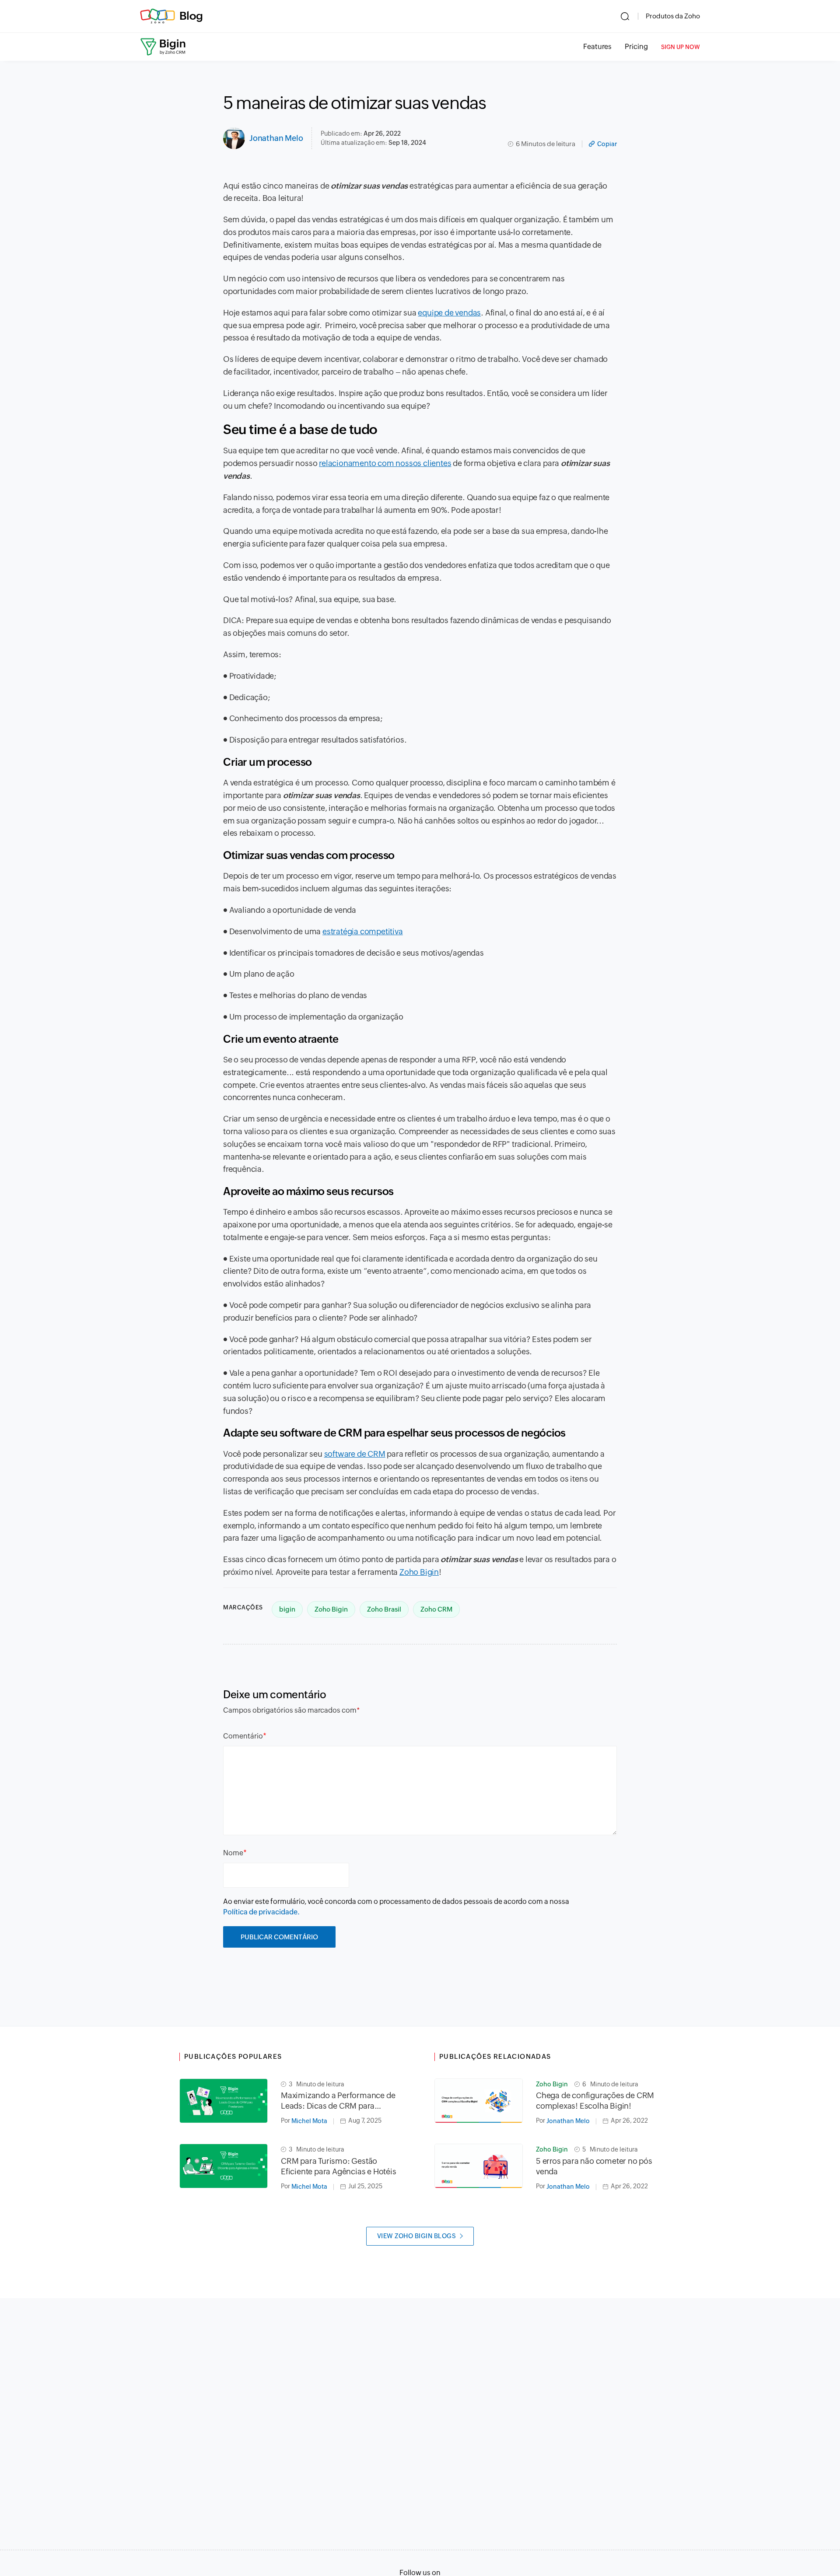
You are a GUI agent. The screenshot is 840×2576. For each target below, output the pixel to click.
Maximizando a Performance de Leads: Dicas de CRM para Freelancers (338, 2101)
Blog (191, 16)
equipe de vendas (449, 313)
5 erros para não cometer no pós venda (594, 2166)
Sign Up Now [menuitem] (681, 47)
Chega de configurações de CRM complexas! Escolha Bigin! (595, 2101)
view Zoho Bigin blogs (417, 2236)
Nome (233, 1853)
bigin (287, 1609)
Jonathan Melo (276, 138)
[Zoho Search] (625, 16)
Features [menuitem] (597, 47)
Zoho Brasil (384, 1609)
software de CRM (355, 1454)
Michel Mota (309, 2121)
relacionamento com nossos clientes (385, 463)
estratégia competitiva (363, 931)
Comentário (243, 1736)
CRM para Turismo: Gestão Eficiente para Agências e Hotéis (339, 2166)
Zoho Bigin (419, 1572)
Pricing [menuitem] (636, 47)
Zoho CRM (436, 1609)
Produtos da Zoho (673, 16)
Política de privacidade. (261, 1912)
